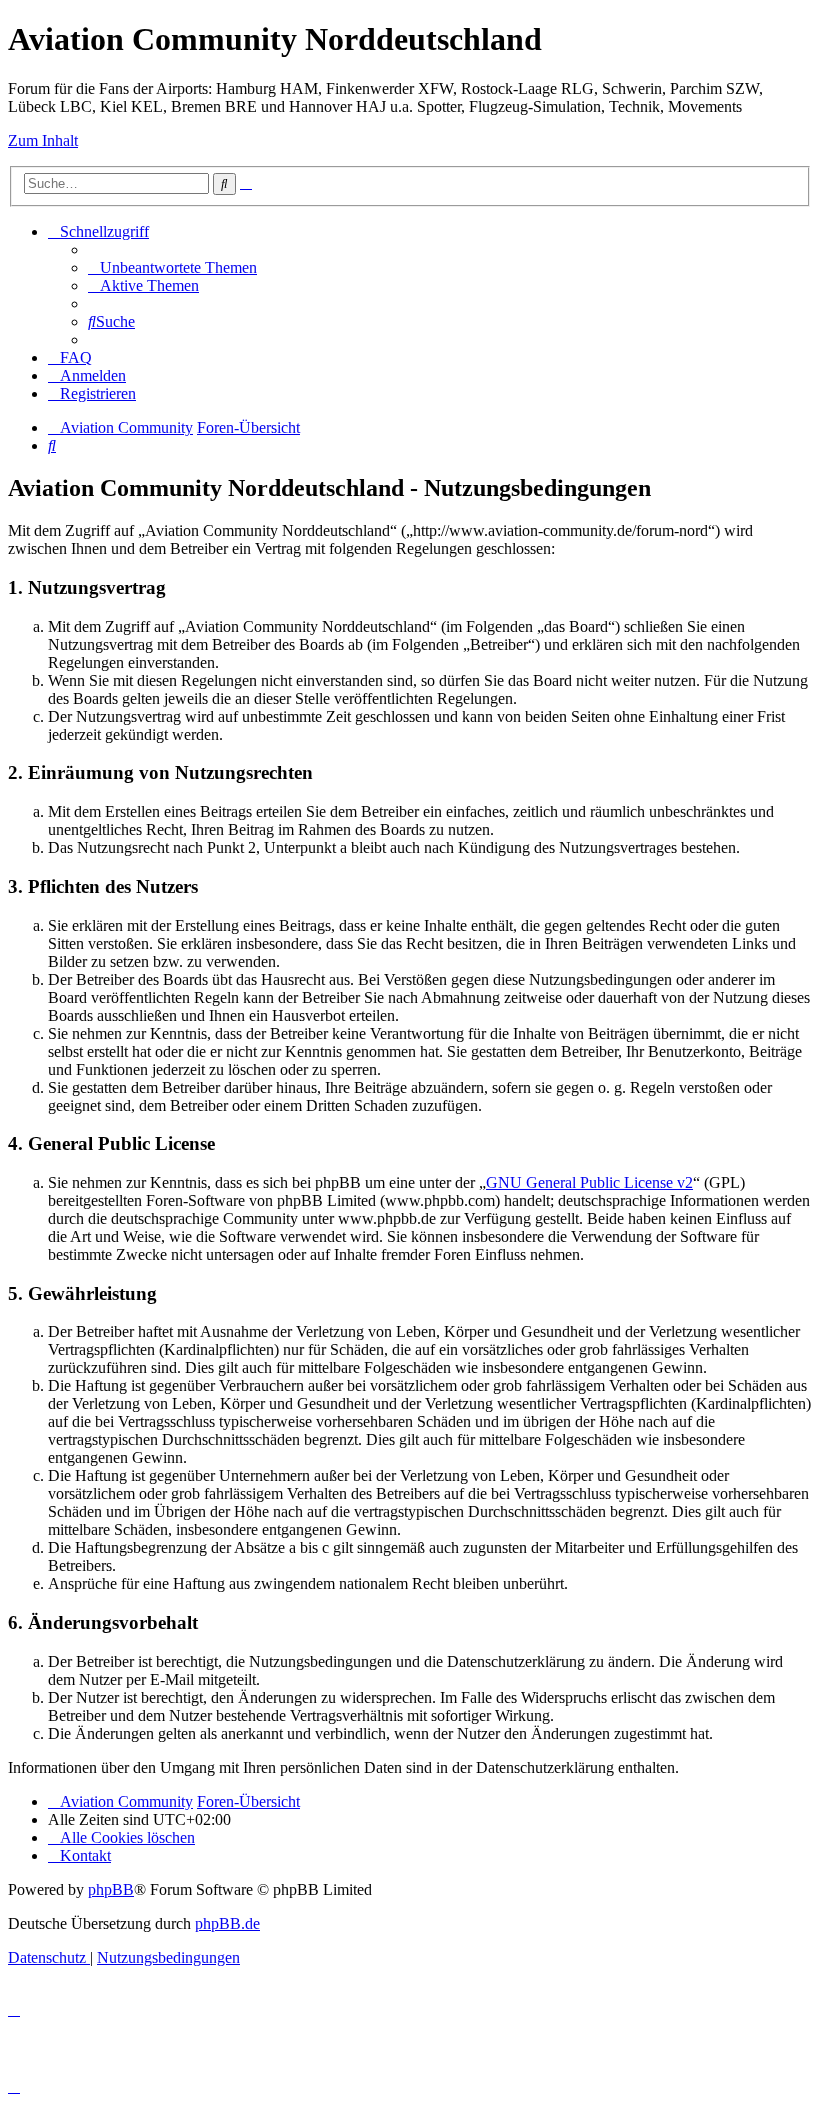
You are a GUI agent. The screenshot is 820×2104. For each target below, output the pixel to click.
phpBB (111, 1889)
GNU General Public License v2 (589, 1182)
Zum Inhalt (43, 140)
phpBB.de (227, 1923)
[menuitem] (172, 267)
